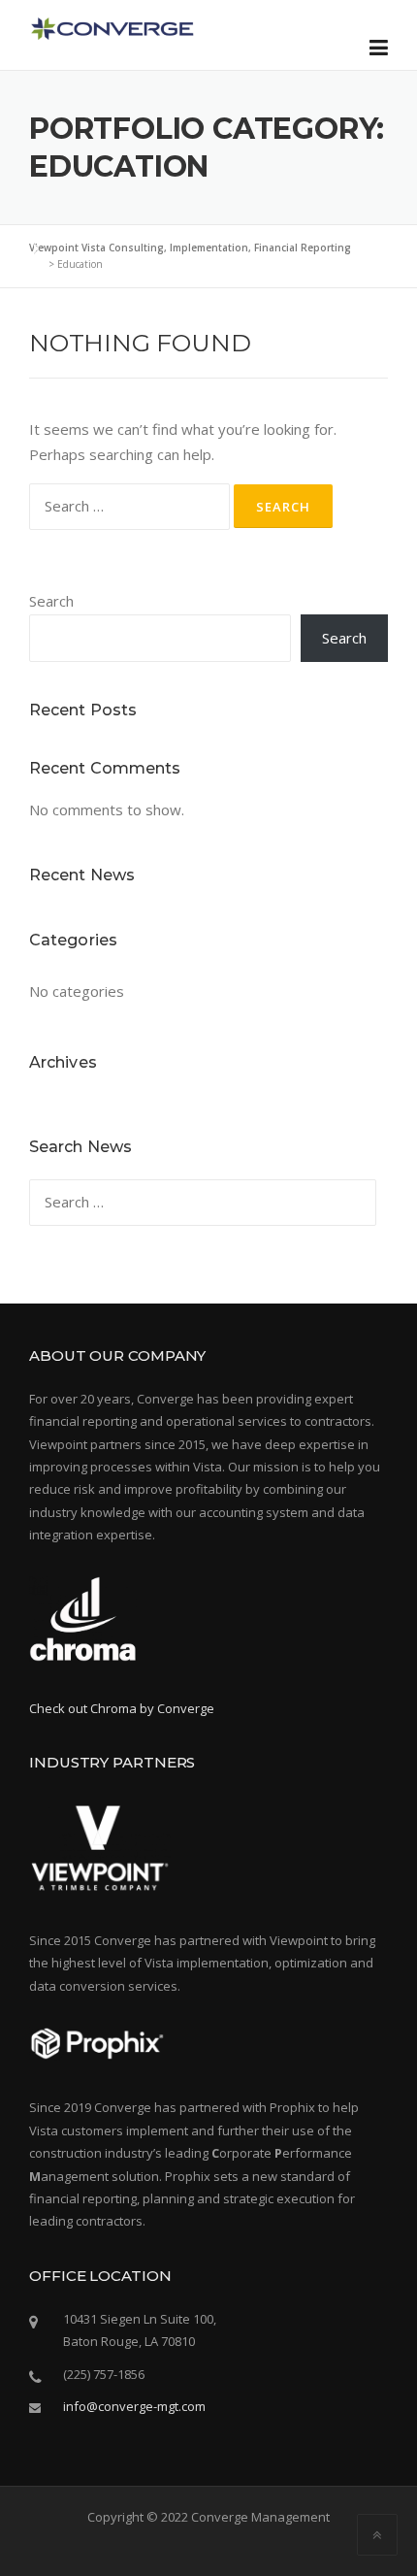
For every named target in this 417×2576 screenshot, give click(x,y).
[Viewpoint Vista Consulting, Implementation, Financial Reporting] (112, 26)
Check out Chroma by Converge (122, 1708)
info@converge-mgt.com (134, 2406)
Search (51, 601)
